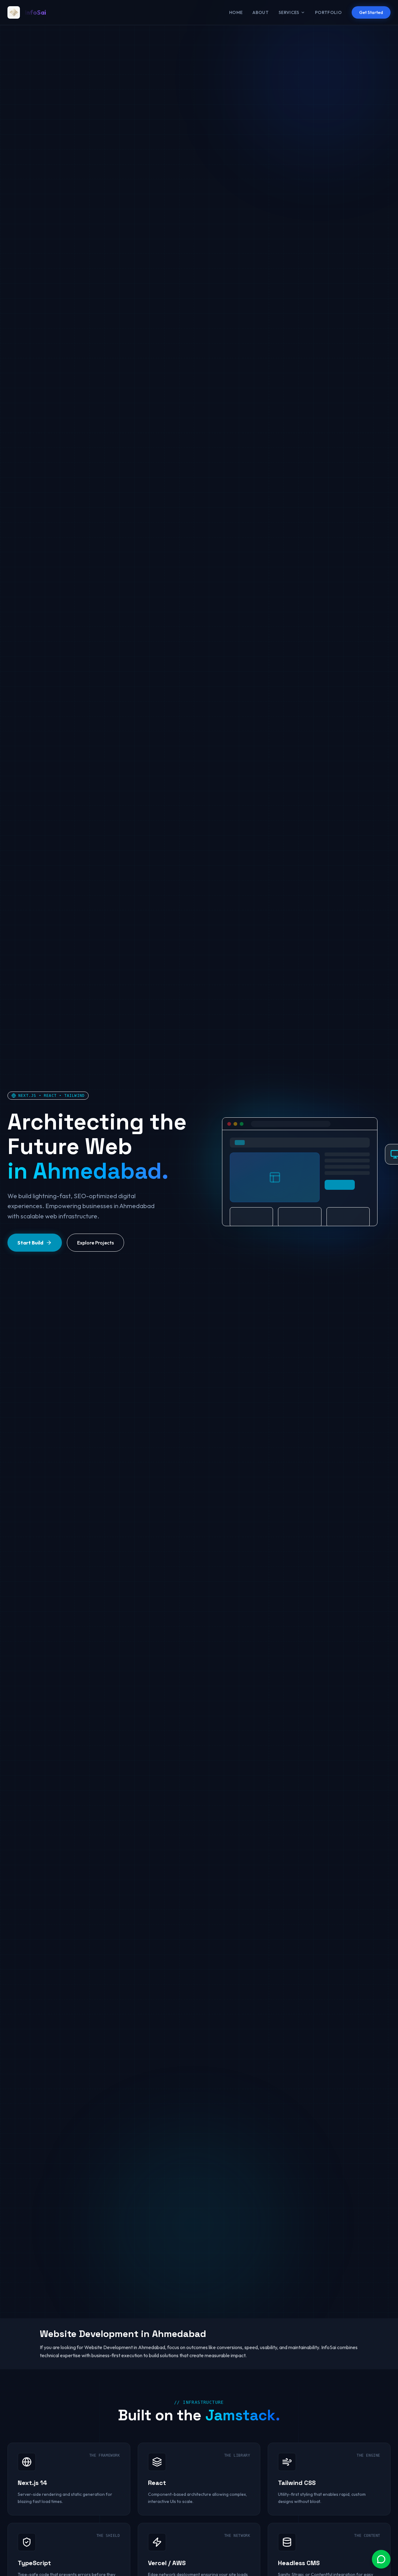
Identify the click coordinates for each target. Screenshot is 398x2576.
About (261, 12)
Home (236, 12)
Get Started (371, 12)
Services (289, 12)
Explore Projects (95, 1243)
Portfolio (328, 12)
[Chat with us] (381, 2559)
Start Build (30, 1243)
